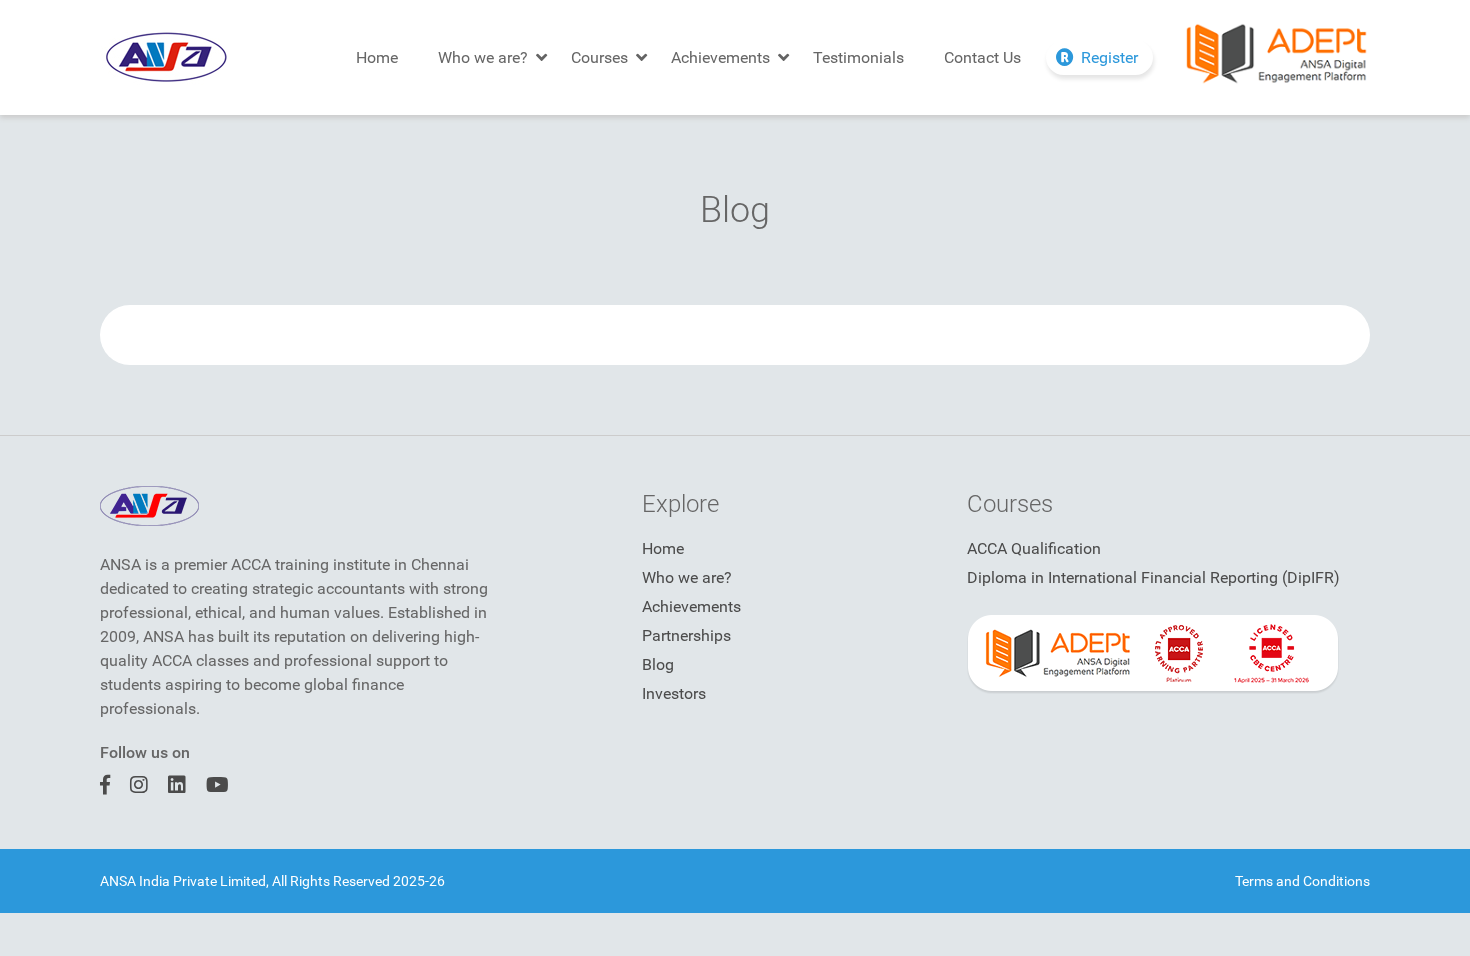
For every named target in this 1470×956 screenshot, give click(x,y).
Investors (674, 693)
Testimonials (858, 57)
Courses (599, 57)
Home (377, 57)
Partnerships (686, 635)
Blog (658, 664)
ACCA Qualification (1034, 548)
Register (1109, 57)
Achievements (720, 57)
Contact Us (982, 57)
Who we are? (483, 57)
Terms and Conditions (1302, 881)
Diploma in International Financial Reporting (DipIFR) (1153, 577)
